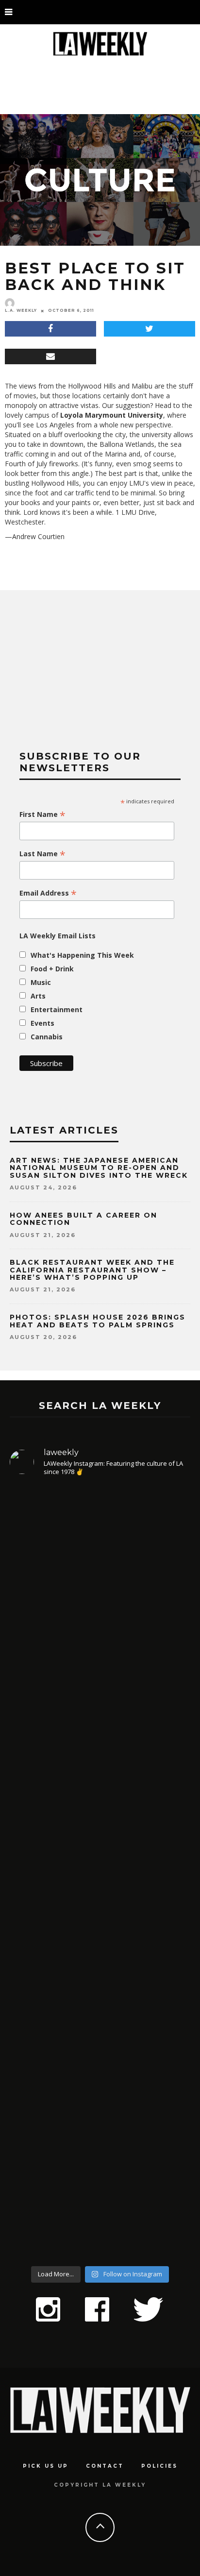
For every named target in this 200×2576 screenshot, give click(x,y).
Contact (105, 2466)
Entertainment (57, 1009)
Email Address (48, 893)
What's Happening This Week (82, 955)
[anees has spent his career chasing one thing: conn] (100, 1595)
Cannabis (47, 1037)
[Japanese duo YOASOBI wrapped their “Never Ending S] (100, 1796)
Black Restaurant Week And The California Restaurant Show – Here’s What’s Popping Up (92, 1270)
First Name (42, 814)
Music (41, 982)
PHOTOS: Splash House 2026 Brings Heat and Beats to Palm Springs (98, 1321)
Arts (38, 996)
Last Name (42, 854)
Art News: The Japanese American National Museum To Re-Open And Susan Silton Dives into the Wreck (99, 1168)
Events (42, 1023)
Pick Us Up (46, 2466)
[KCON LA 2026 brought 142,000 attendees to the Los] (100, 1964)
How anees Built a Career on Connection (83, 1219)
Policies (159, 2466)
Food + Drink (52, 969)
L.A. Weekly (21, 310)
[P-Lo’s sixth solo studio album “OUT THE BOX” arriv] (100, 2150)
